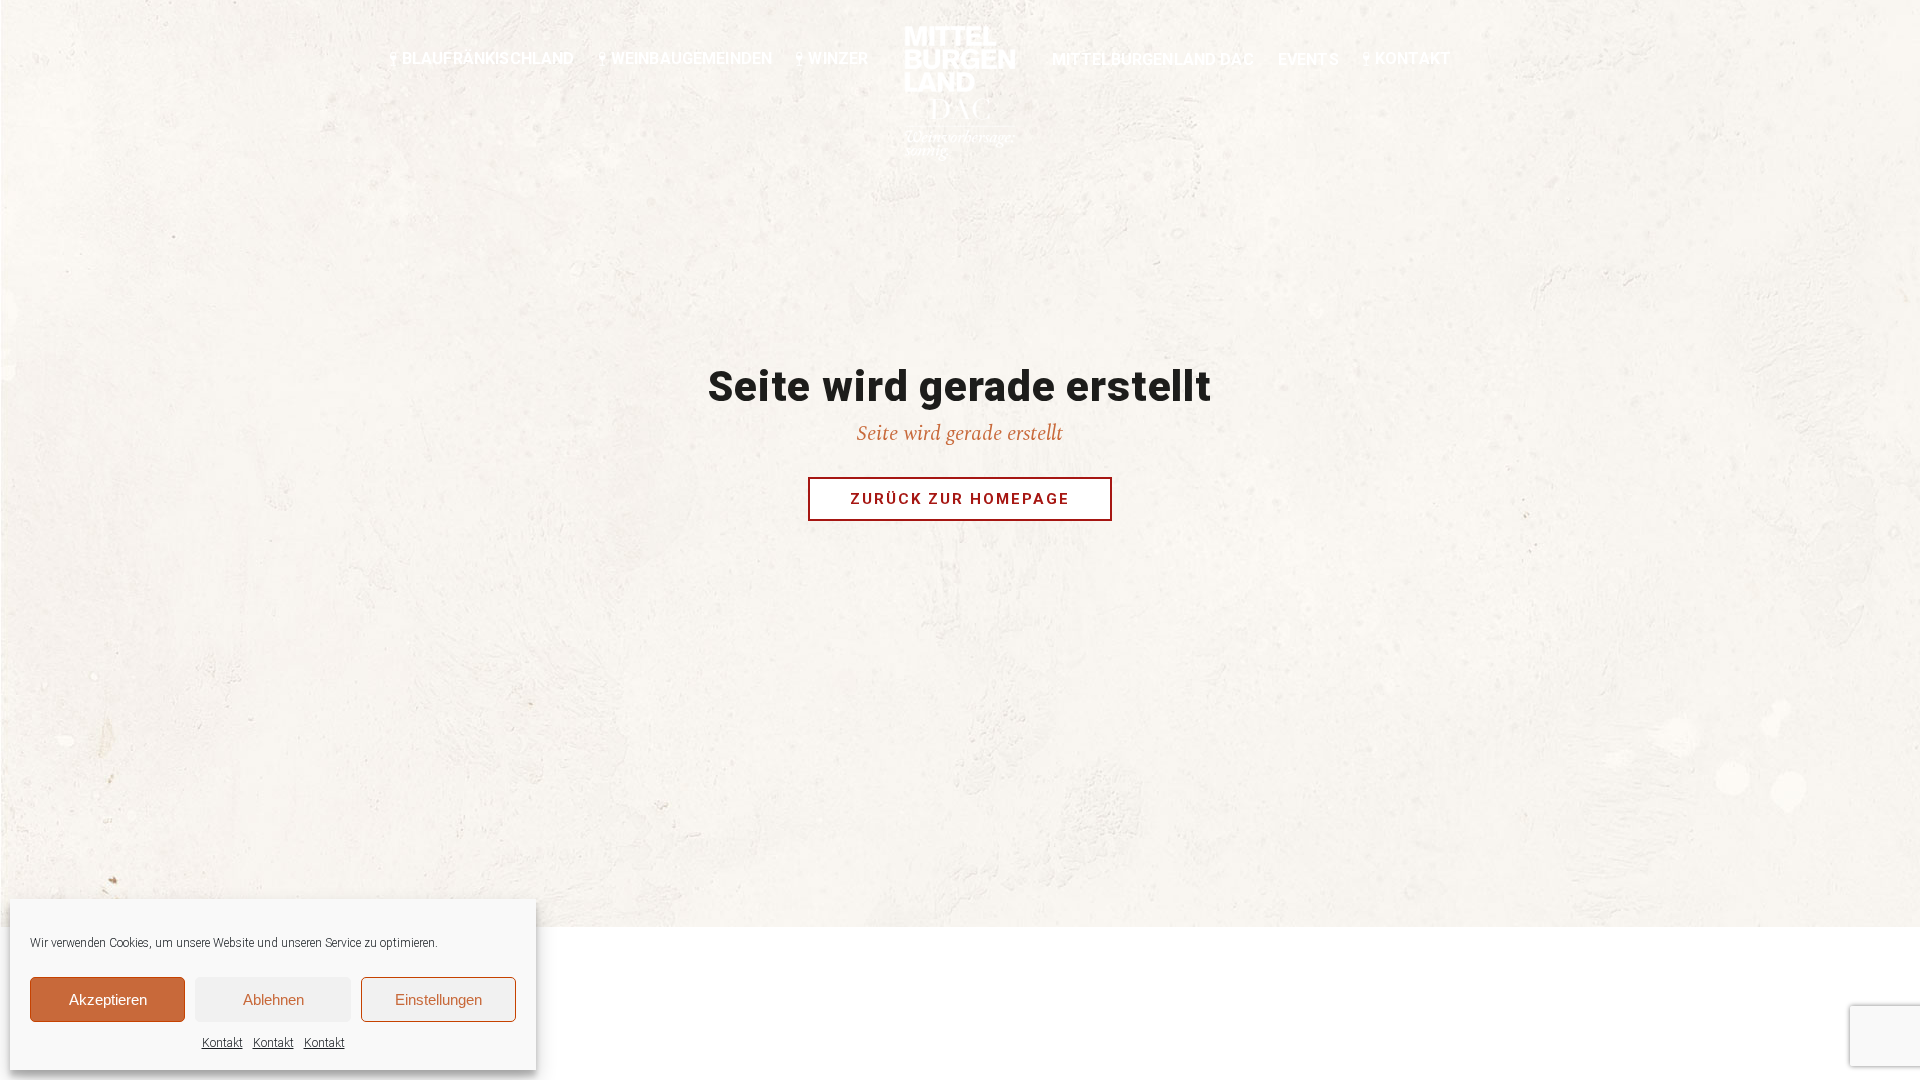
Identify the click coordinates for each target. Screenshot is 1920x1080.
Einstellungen (438, 999)
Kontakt (222, 1043)
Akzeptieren (108, 999)
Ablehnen (273, 999)
